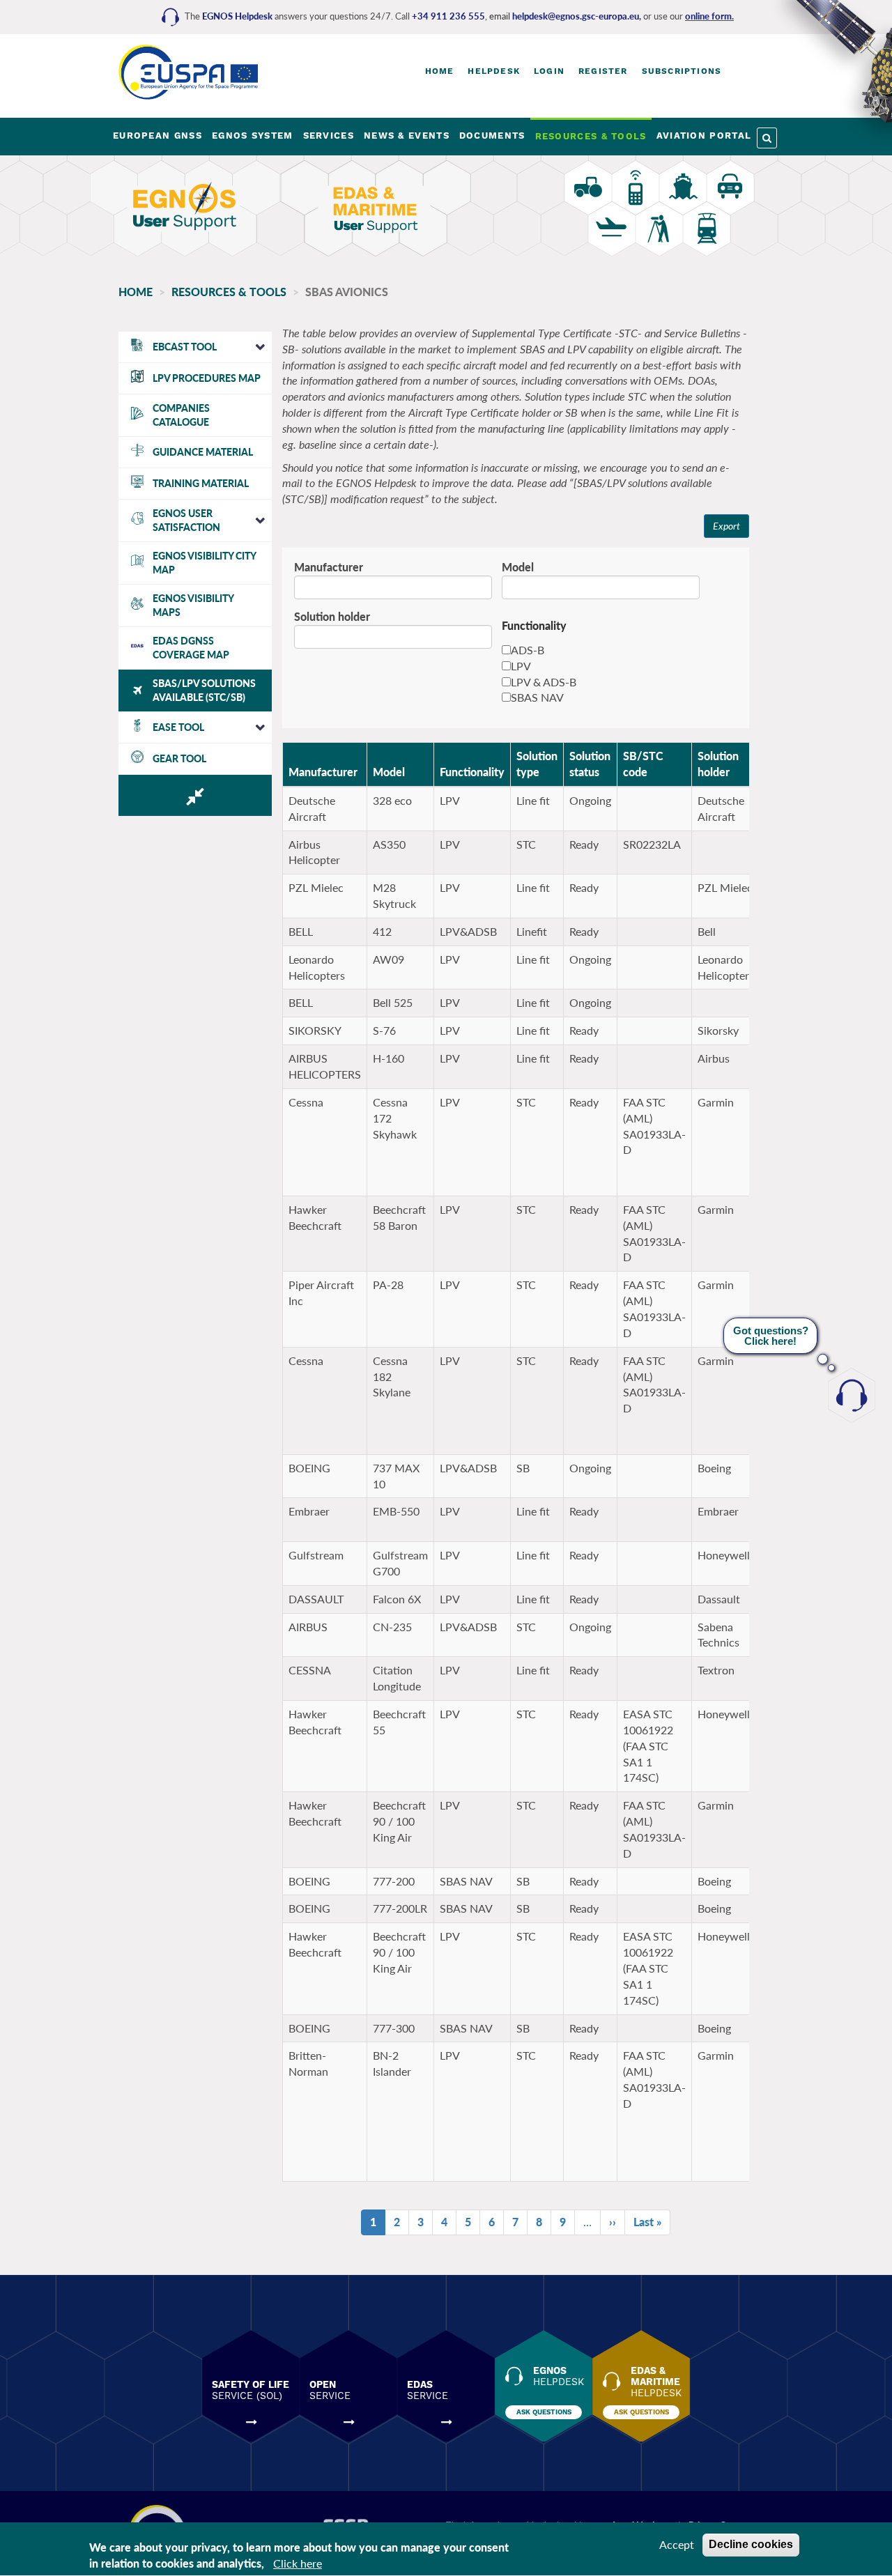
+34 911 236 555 (448, 16)
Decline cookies (751, 2544)
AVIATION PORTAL (704, 136)
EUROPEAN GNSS (157, 136)
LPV (521, 666)
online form (708, 16)
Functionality (472, 772)
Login (549, 71)
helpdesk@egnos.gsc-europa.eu (576, 16)
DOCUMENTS (492, 136)
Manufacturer (329, 567)
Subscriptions (682, 71)
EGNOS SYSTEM (253, 136)
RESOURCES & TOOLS (591, 136)
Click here (298, 2563)
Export (726, 526)
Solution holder (332, 616)
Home (440, 71)
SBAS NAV (537, 697)
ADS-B (528, 650)
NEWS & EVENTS (407, 136)
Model (518, 567)
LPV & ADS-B (544, 682)
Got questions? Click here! (771, 1336)
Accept (677, 2544)
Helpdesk (494, 71)
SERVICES (329, 136)
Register (603, 71)
